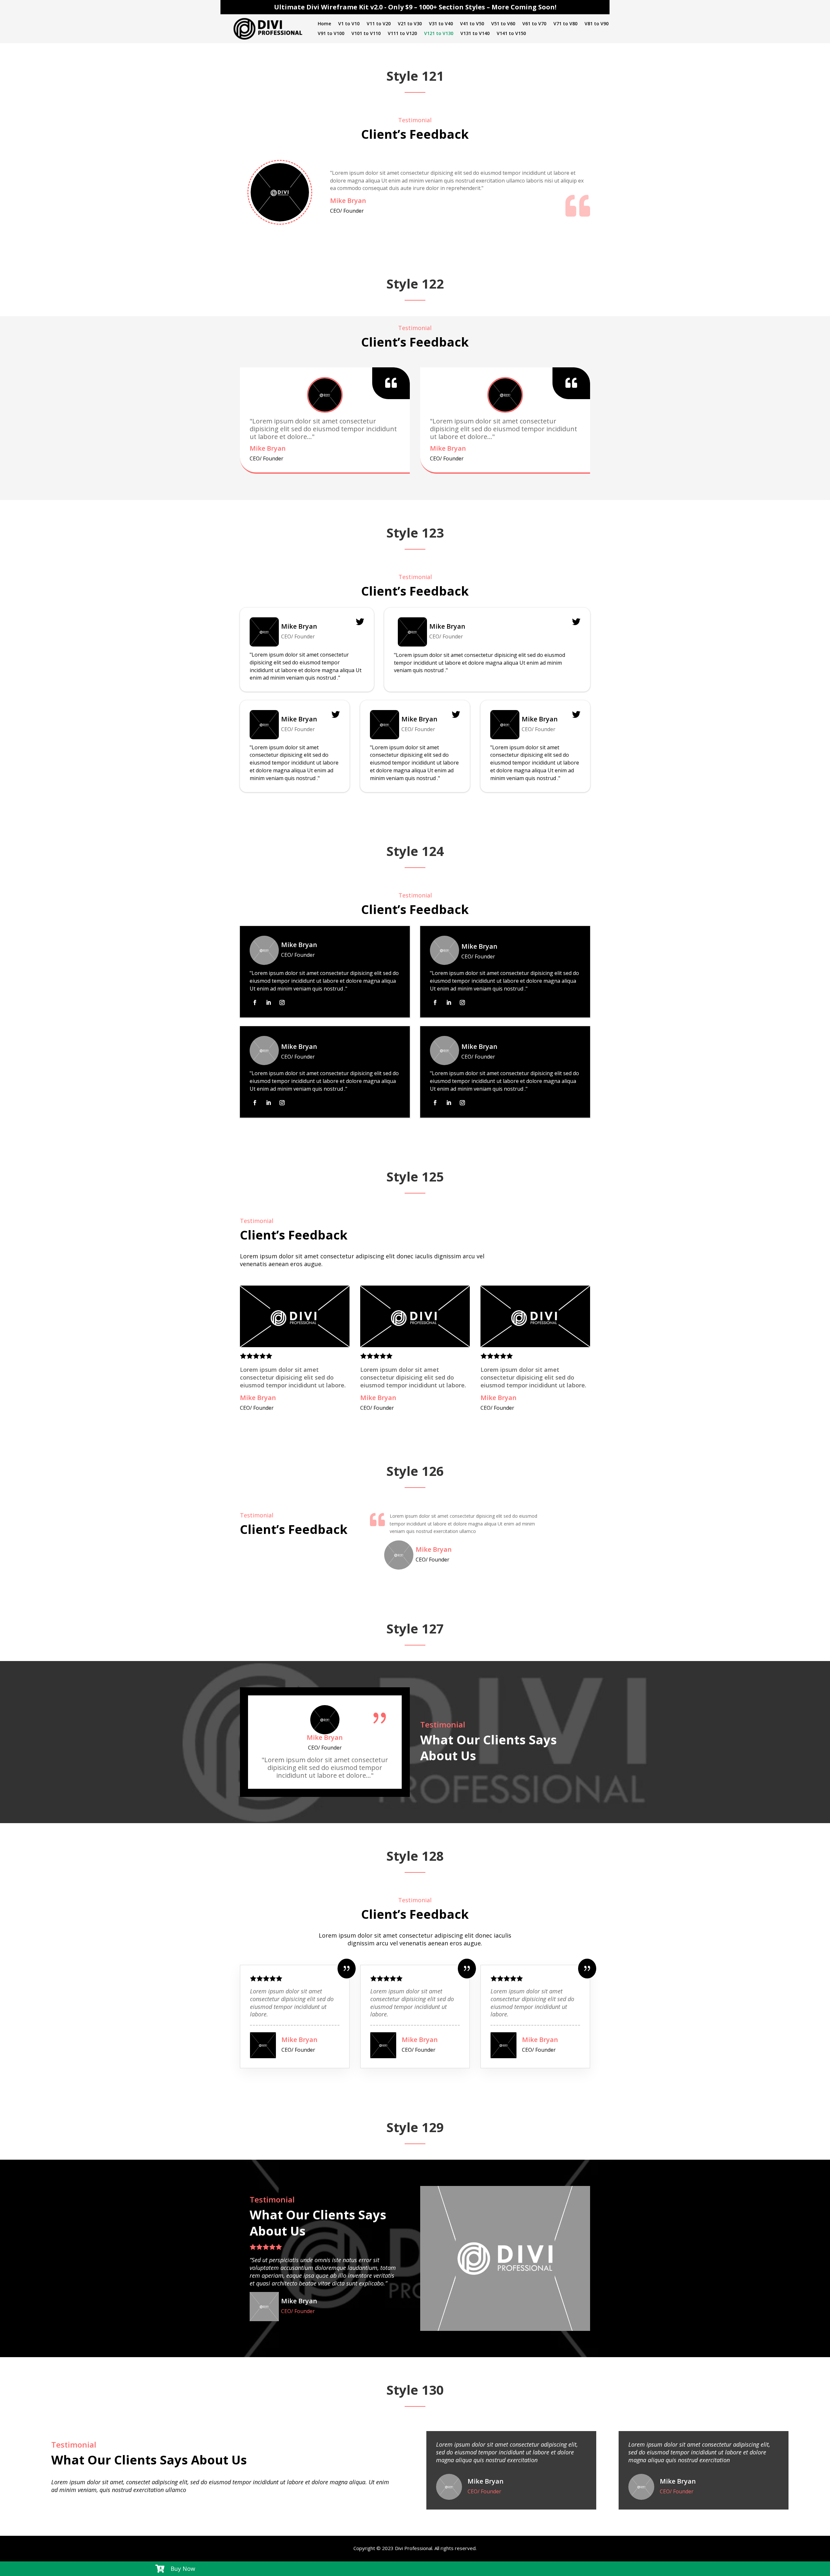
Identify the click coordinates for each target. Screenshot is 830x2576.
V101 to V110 (366, 34)
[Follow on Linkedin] (268, 1003)
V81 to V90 (597, 24)
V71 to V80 (565, 24)
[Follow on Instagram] (282, 1003)
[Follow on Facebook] (255, 1003)
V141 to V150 (511, 34)
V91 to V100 (331, 34)
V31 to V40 (441, 24)
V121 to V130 (439, 34)
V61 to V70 (534, 24)
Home (324, 24)
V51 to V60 (503, 24)
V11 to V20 (379, 24)
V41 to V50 (472, 24)
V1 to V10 (349, 24)
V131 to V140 (475, 34)
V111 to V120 (402, 34)
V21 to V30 (410, 24)
